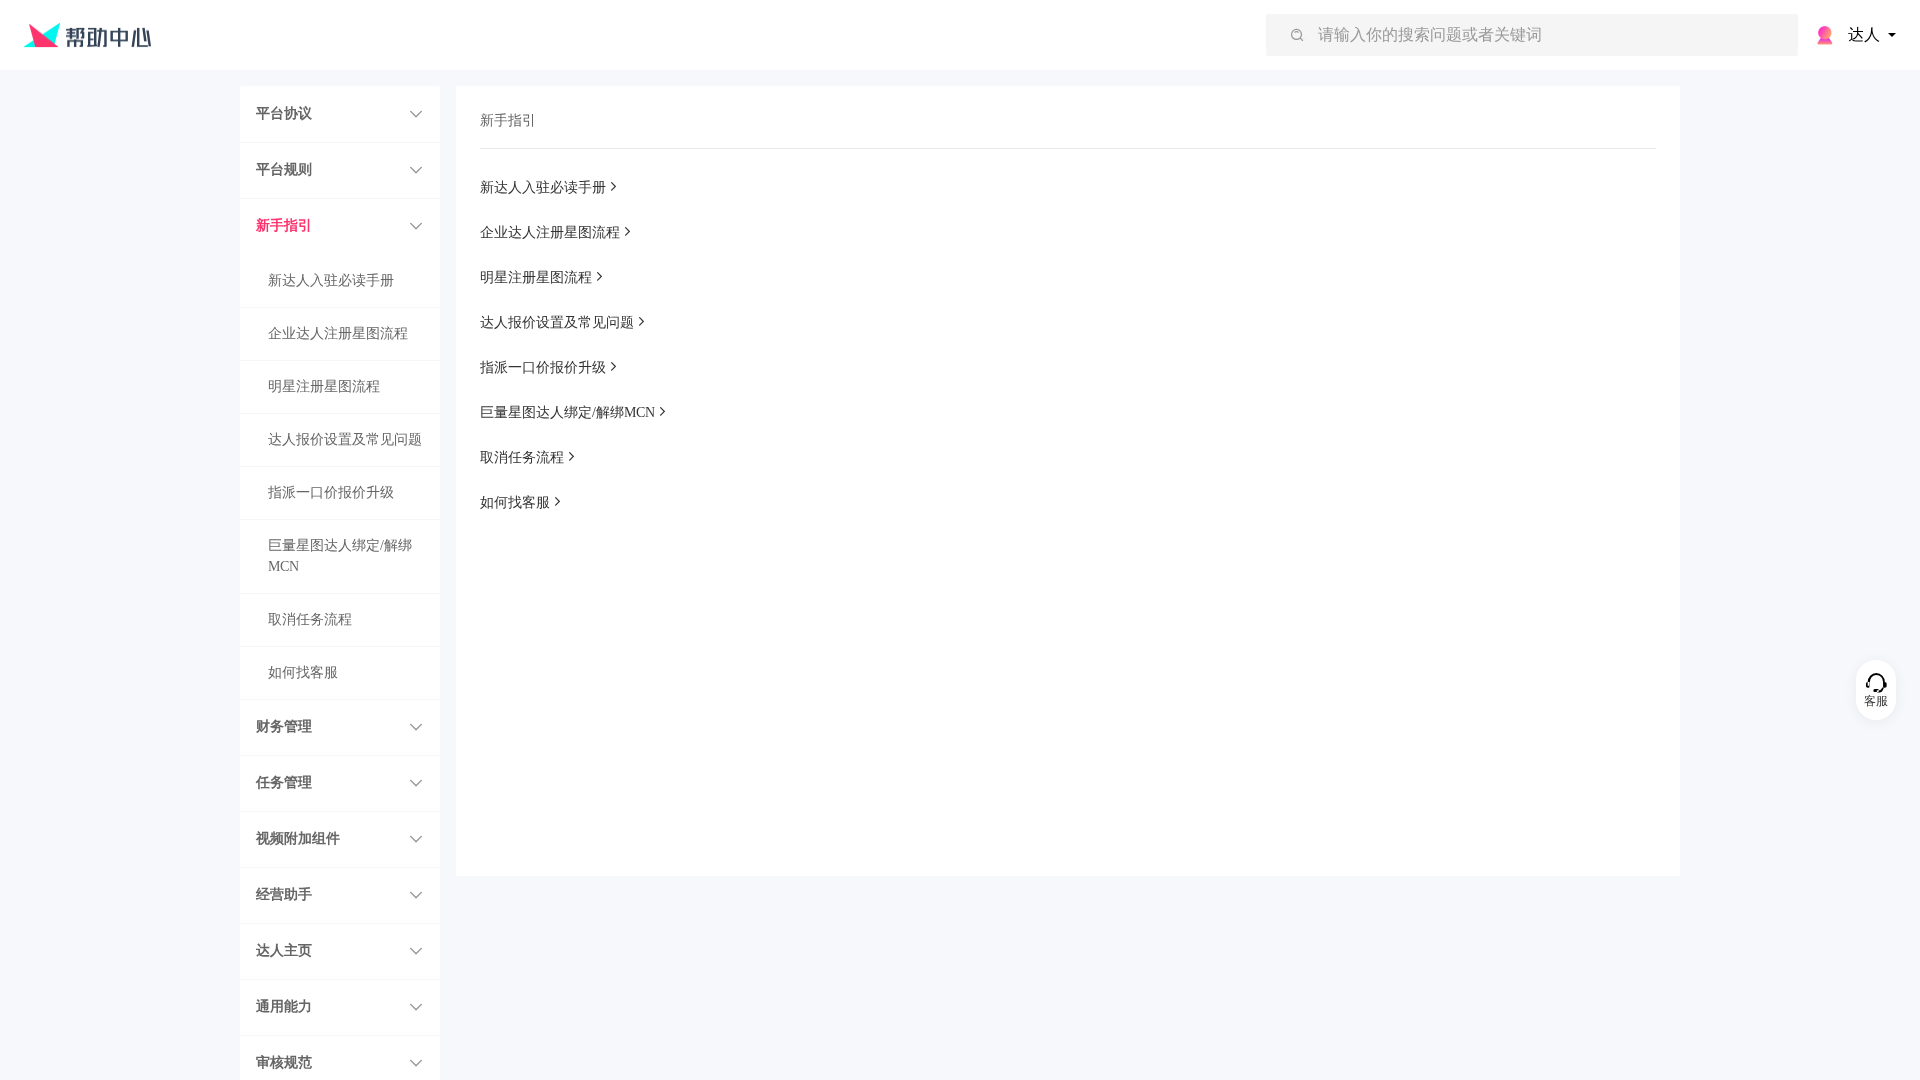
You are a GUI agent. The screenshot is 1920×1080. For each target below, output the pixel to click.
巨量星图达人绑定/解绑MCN (340, 556)
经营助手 (284, 894)
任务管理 (284, 782)
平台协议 (284, 113)
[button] (340, 114)
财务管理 (284, 726)
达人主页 (284, 950)
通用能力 (284, 1006)
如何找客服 (303, 672)
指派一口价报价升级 (331, 492)
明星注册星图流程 (324, 386)
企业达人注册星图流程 (338, 333)
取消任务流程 (310, 619)
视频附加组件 (298, 838)
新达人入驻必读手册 (331, 280)
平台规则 (284, 169)
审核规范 (284, 1062)
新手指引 (284, 225)
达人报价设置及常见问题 (345, 439)
